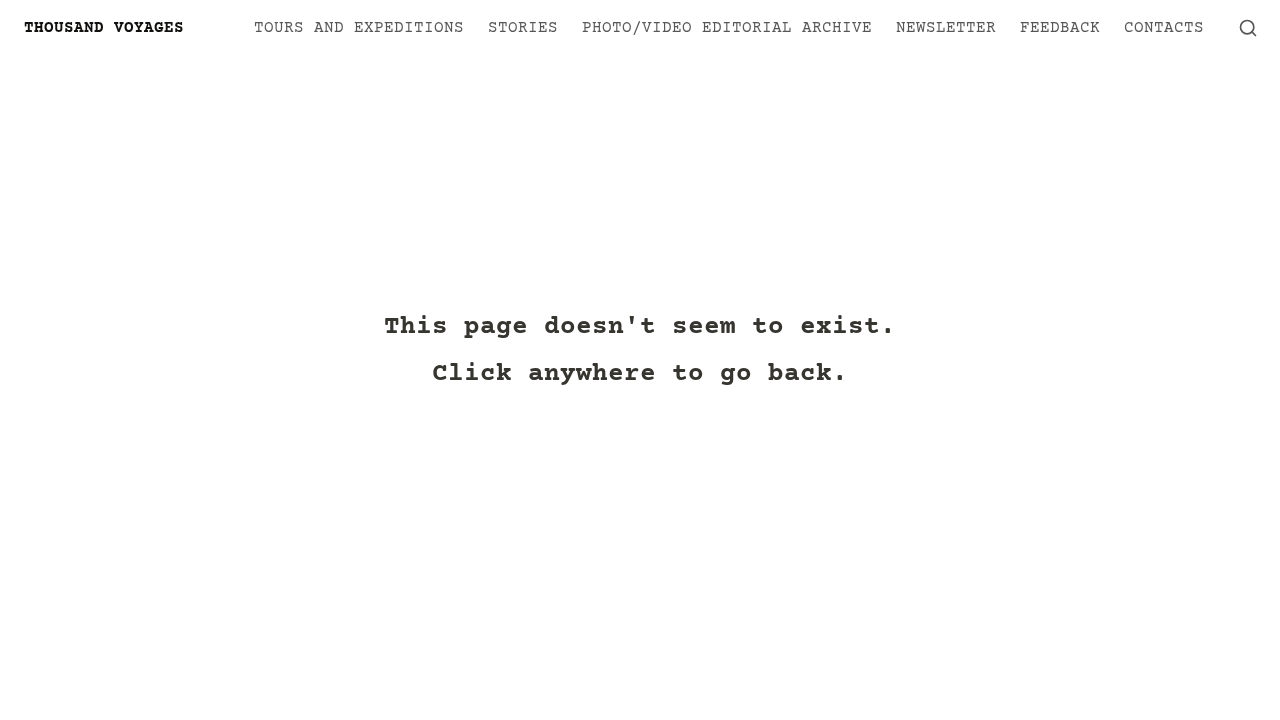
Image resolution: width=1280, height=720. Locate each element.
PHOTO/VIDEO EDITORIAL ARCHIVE (727, 28)
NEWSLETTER (946, 28)
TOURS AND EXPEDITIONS (359, 28)
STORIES (523, 28)
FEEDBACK (1060, 28)
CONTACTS (1164, 28)
